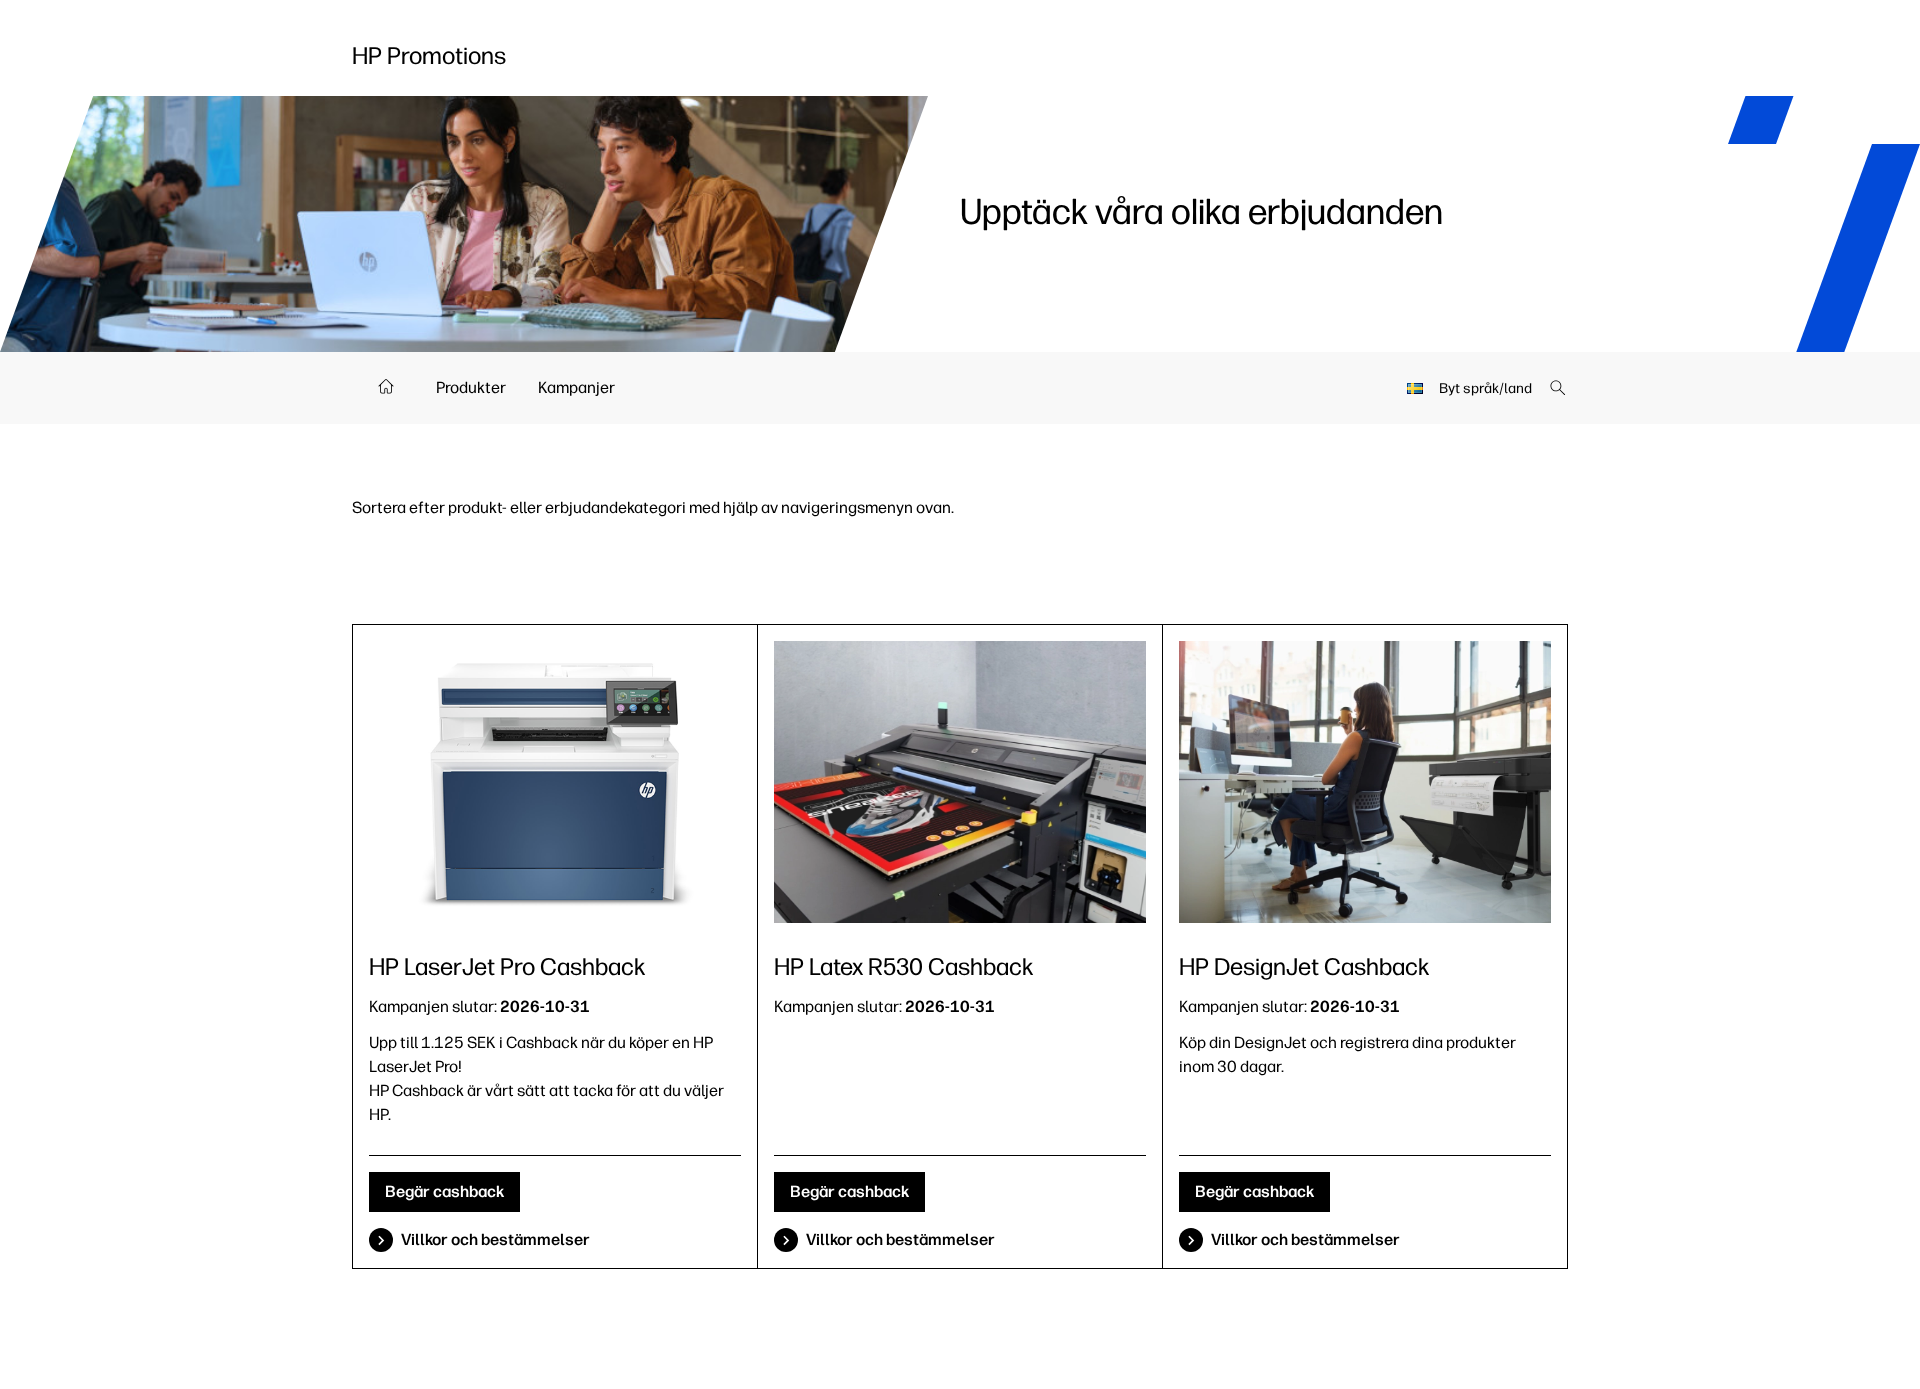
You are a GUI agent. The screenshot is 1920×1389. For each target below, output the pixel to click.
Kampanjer (576, 387)
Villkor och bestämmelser (495, 1239)
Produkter (471, 387)
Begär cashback (444, 1191)
